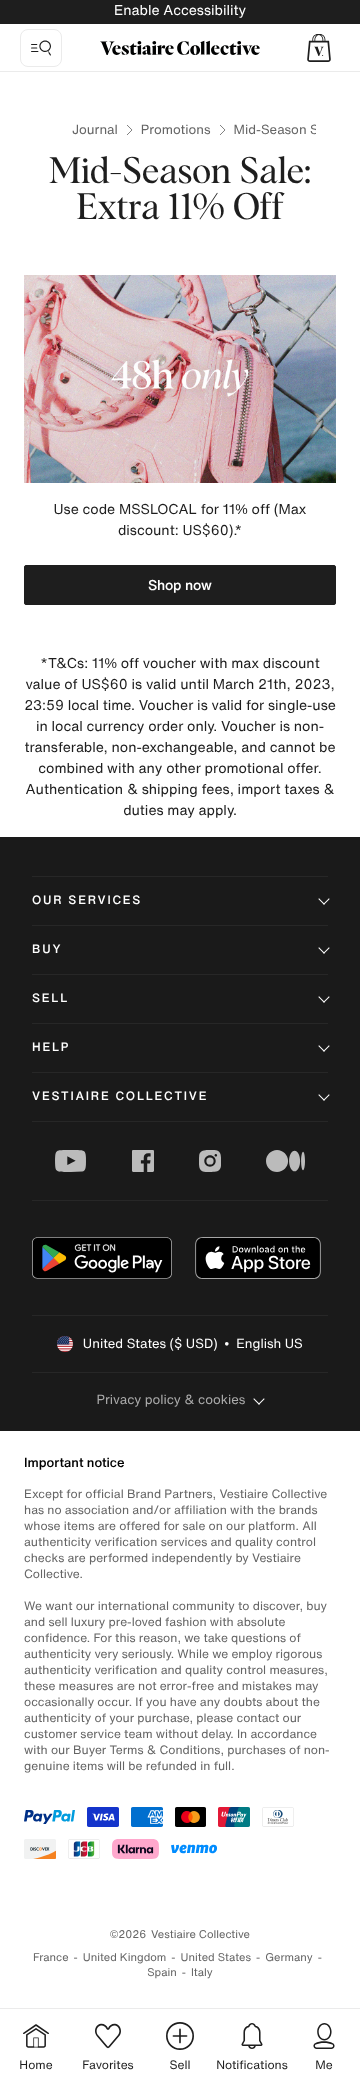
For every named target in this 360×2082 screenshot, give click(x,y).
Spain (162, 1972)
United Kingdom (125, 1957)
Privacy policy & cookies (171, 1399)
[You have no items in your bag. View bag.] (319, 48)
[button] (319, 48)
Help (51, 1047)
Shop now (180, 584)
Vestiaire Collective (120, 1096)
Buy (47, 949)
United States (216, 1957)
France (51, 1957)
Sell (50, 998)
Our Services (87, 900)
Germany (289, 1957)
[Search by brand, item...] (41, 48)
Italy (202, 1972)
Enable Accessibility (180, 10)
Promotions (176, 129)
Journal (95, 129)
